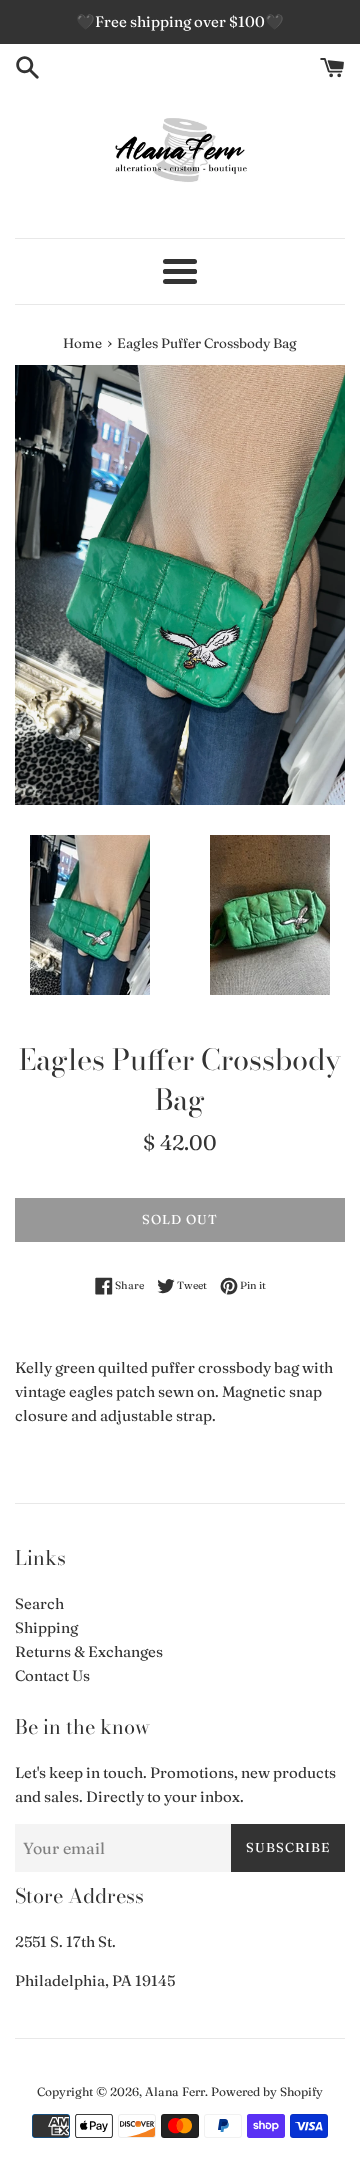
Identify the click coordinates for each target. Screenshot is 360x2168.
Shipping (46, 1627)
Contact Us (52, 1675)
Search (39, 1603)
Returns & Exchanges (89, 1651)
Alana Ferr (175, 2091)
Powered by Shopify (267, 2091)
